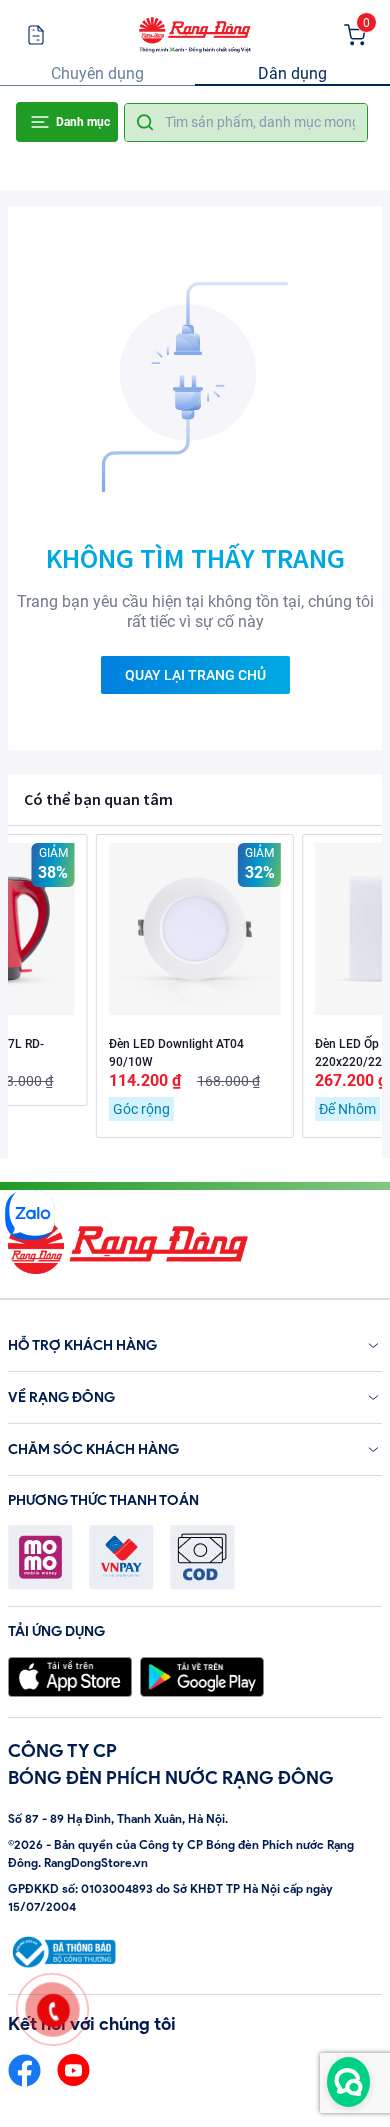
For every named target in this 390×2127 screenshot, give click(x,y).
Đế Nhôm (347, 1109)
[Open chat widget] (348, 2082)
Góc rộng (141, 1109)
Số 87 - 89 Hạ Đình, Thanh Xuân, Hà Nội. (118, 1818)
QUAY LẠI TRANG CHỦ (195, 675)
